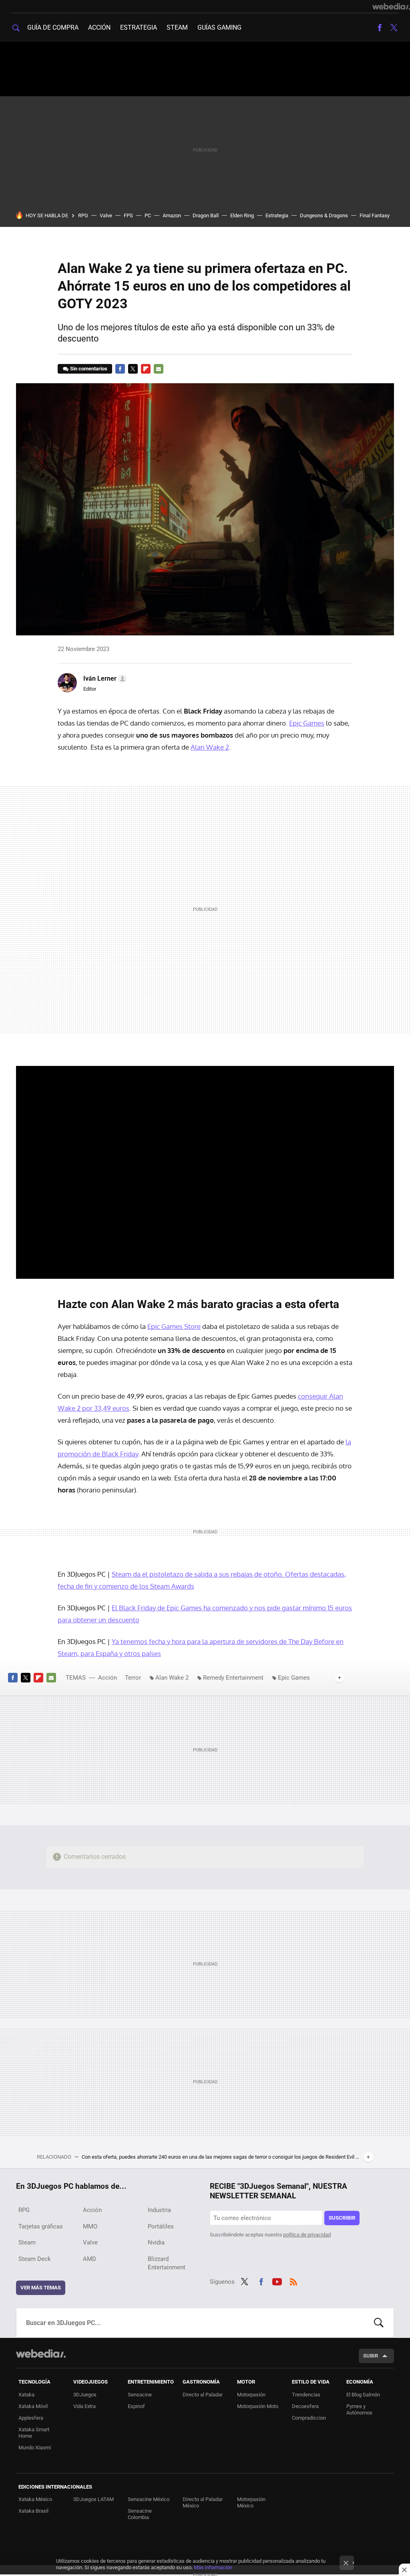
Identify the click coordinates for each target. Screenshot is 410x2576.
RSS (293, 2281)
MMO (90, 2226)
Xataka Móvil (33, 2406)
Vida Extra (84, 2406)
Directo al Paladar (203, 2395)
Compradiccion (309, 2418)
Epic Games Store (174, 1326)
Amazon (172, 215)
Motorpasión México (251, 2502)
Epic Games (307, 723)
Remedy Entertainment (233, 1678)
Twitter (394, 28)
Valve (106, 215)
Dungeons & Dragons (324, 215)
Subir (371, 2356)
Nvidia (156, 2242)
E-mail (159, 369)
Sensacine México (149, 2499)
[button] (104, 679)
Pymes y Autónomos (359, 2409)
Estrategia (139, 27)
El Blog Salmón (363, 2395)
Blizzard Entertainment (167, 2263)
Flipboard (146, 369)
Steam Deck (35, 2259)
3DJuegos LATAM (93, 2499)
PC (148, 215)
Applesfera (31, 2418)
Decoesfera (305, 2406)
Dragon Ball (206, 215)
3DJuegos (85, 2395)
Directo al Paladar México (203, 2502)
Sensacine (140, 2395)
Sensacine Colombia (140, 2514)
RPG (83, 215)
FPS (128, 215)
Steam (177, 27)
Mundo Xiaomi (35, 2448)
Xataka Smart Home (34, 2433)
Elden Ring (242, 215)
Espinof (136, 2406)
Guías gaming (219, 27)
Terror (133, 1678)
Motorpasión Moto (258, 2406)
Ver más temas (41, 2288)
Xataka (26, 2395)
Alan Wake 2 (210, 747)
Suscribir (342, 2218)
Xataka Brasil (33, 2511)
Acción (99, 27)
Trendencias (306, 2395)
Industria (159, 2210)
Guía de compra (53, 27)
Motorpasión (251, 2395)
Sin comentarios (89, 369)
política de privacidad (307, 2235)
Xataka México (35, 2499)
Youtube (277, 2281)
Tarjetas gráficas (41, 2226)
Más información (213, 2567)
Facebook (380, 28)
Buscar (379, 2323)
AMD (89, 2259)
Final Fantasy (375, 215)
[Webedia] (391, 6)
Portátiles (161, 2226)
